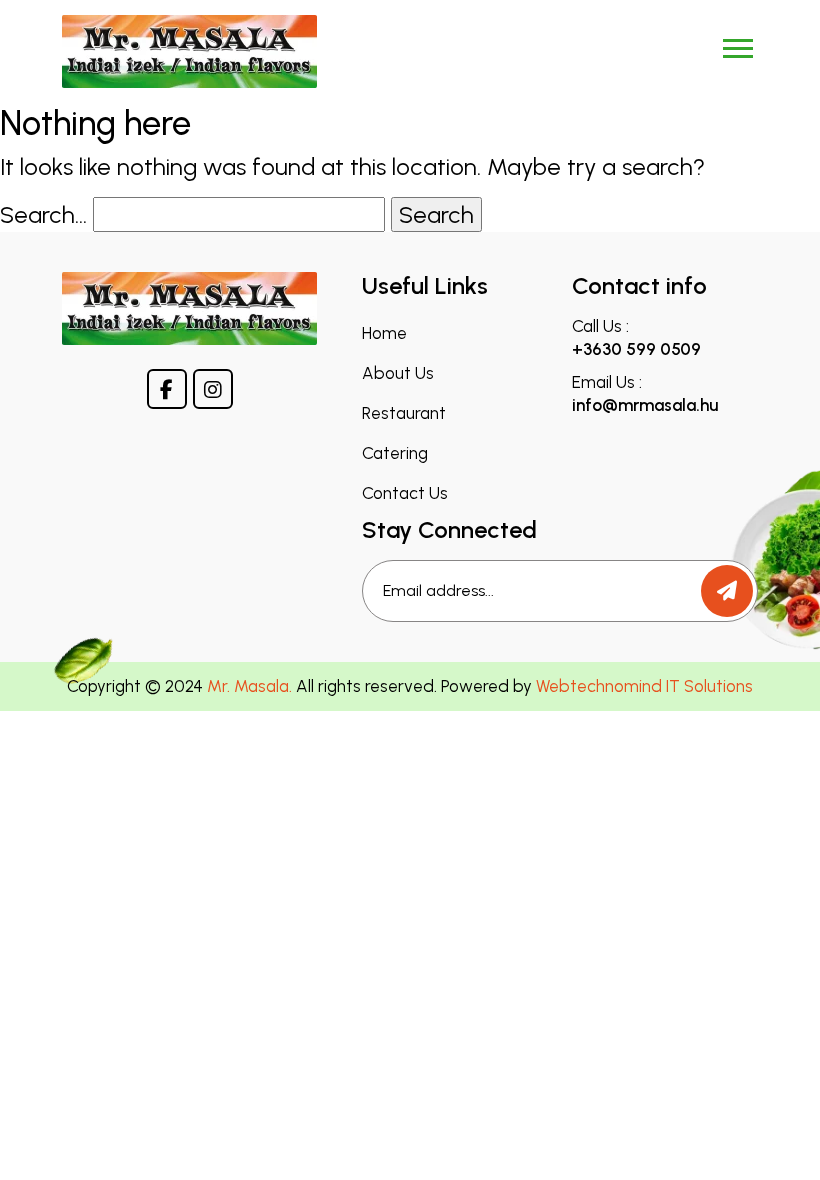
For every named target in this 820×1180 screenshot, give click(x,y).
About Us (398, 373)
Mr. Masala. (249, 686)
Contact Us (405, 493)
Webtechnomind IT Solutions (644, 686)
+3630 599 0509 (636, 349)
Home (384, 333)
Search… (43, 214)
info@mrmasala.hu (645, 405)
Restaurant (404, 413)
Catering (395, 453)
